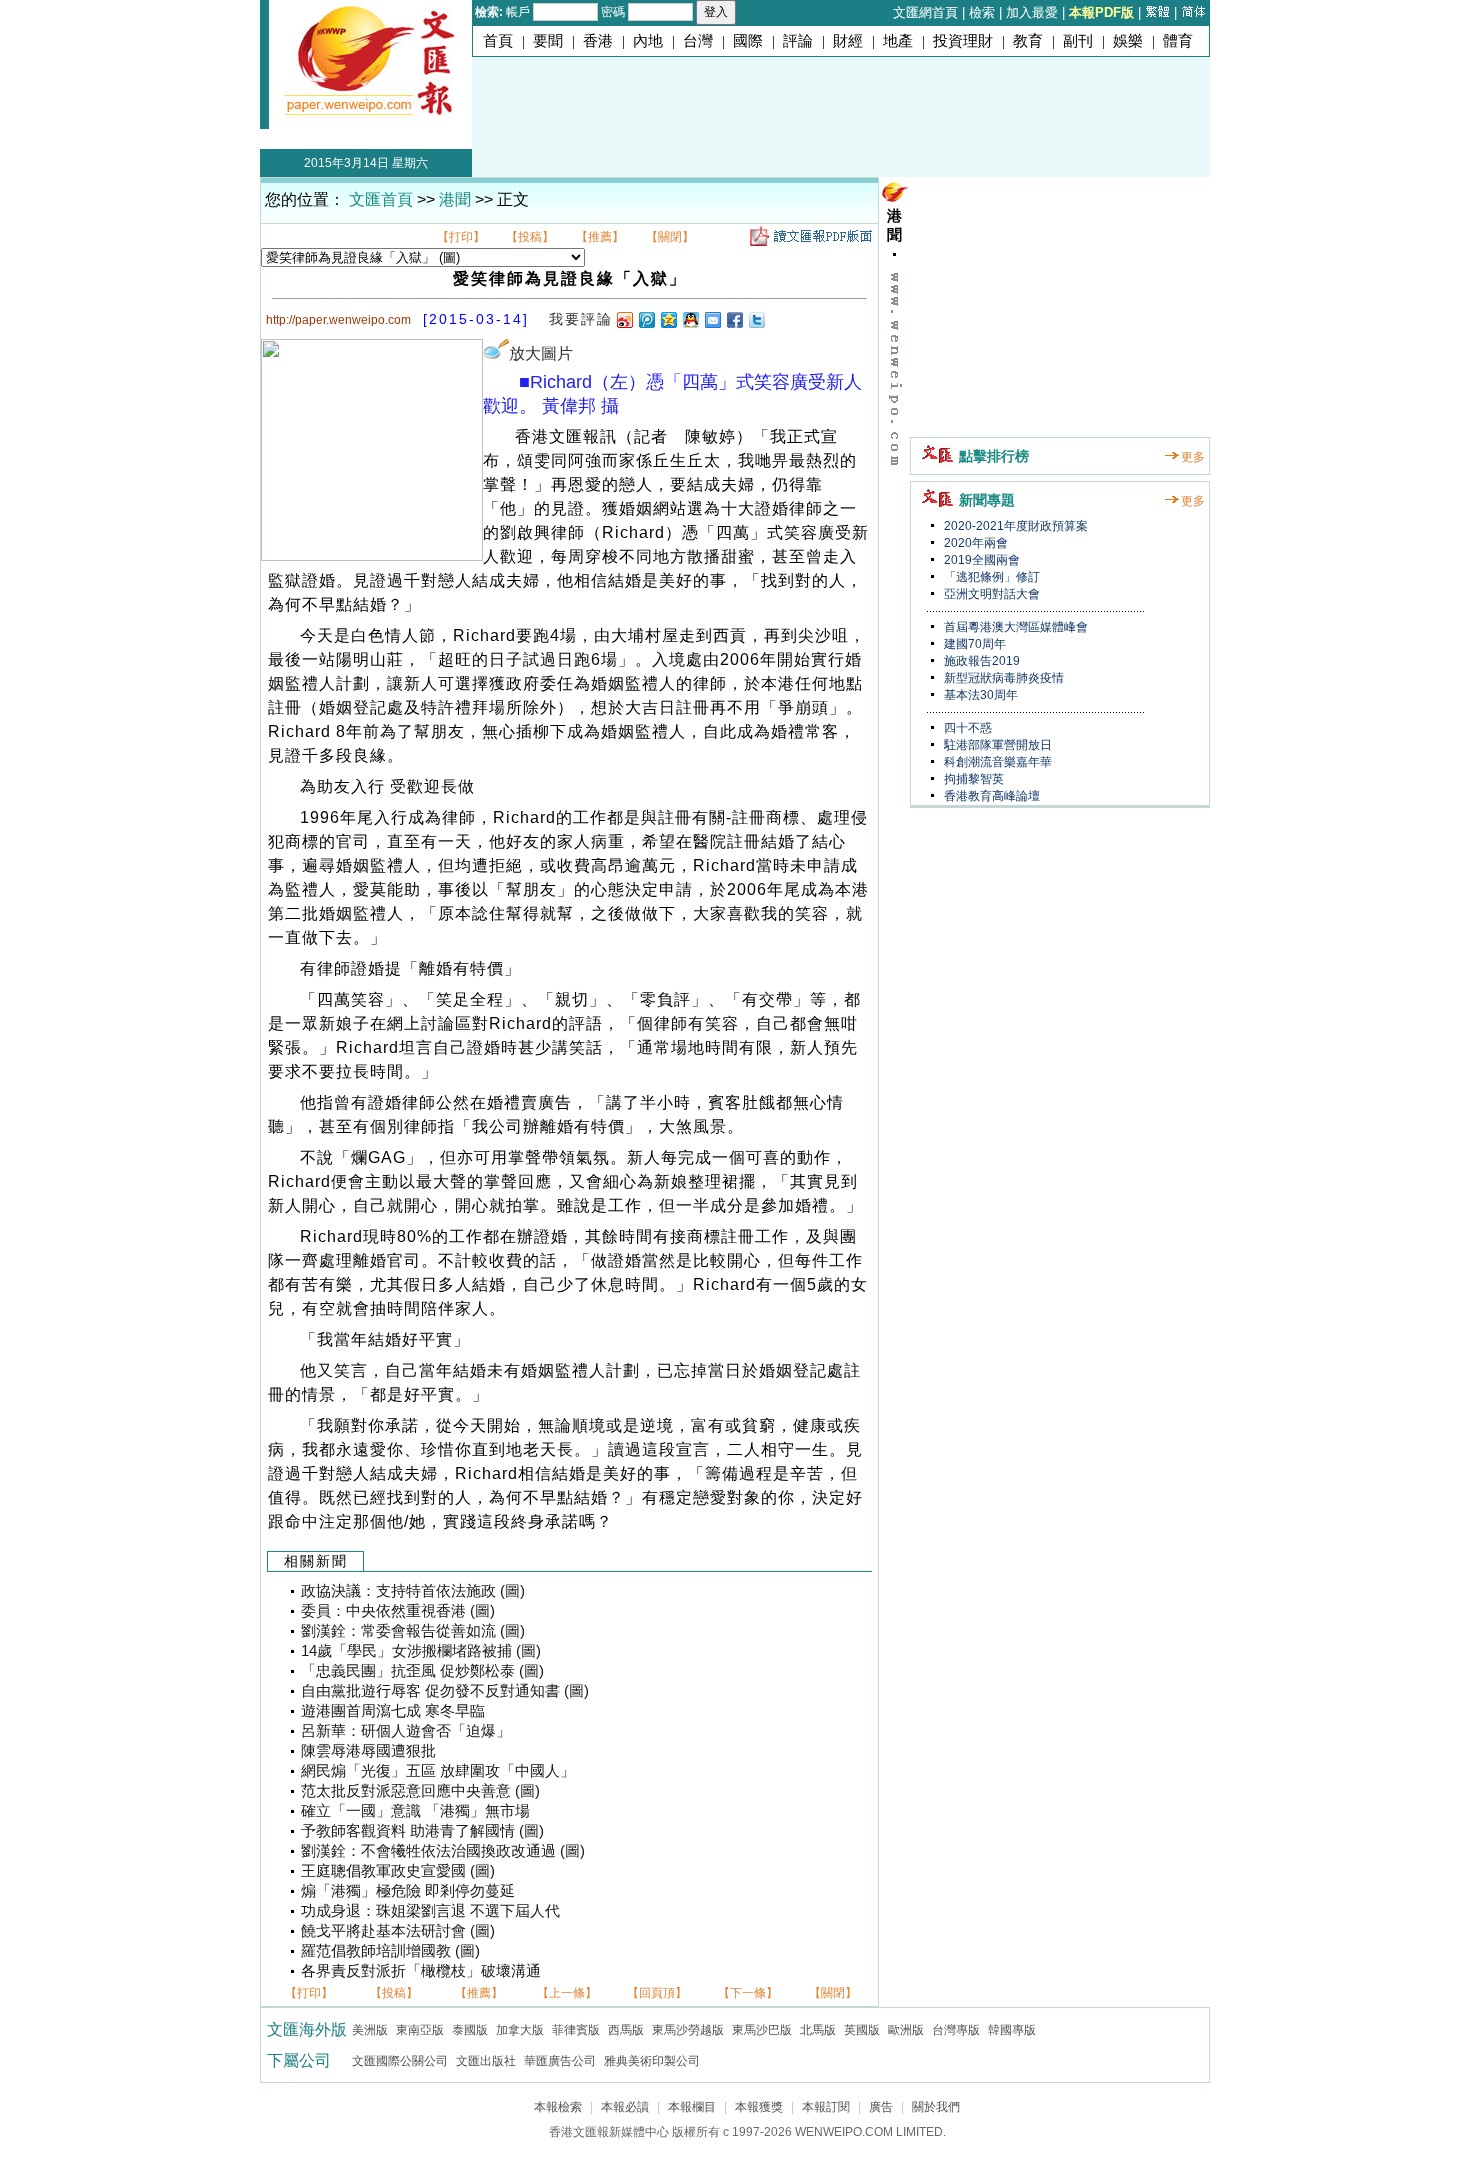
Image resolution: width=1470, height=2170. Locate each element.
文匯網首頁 (925, 12)
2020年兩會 (974, 543)
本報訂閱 (826, 2107)
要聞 (548, 41)
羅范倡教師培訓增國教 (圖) (390, 1951)
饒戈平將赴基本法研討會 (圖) (398, 1931)
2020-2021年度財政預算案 (1014, 526)
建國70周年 (973, 644)
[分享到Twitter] (756, 319)
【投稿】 (530, 237)
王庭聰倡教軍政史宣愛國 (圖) (398, 1871)
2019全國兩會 (980, 560)
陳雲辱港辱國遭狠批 (368, 1751)
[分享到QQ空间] (668, 319)
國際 (748, 41)
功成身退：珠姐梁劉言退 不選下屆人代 (430, 1911)
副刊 (1078, 41)
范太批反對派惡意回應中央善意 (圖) (420, 1791)
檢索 (982, 12)
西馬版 (626, 2030)
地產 (898, 41)
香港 (598, 41)
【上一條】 (567, 1993)
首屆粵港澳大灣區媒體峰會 (1014, 627)
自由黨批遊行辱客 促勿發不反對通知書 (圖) (445, 1691)
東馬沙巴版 (762, 2030)
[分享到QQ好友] (690, 319)
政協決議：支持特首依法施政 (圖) (413, 1591)
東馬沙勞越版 (688, 2030)
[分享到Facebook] (734, 319)
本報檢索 (558, 2107)
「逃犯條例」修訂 (990, 577)
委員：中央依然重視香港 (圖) (398, 1611)
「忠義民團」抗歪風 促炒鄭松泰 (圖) (422, 1671)
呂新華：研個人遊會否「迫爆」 (406, 1731)
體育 (1178, 41)
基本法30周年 (979, 695)
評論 (798, 41)
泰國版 (470, 2030)
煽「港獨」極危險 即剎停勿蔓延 (408, 1891)
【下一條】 (748, 1993)
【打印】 (461, 237)
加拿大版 (520, 2030)
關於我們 (936, 2107)
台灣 (698, 41)
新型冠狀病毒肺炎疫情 (1002, 678)
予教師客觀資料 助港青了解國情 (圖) (422, 1831)
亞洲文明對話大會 (990, 594)
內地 (648, 41)
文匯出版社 (486, 2061)
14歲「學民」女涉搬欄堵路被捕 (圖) (421, 1651)
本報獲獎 (759, 2107)
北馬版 (818, 2030)
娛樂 (1128, 41)
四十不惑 (966, 728)
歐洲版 (906, 2030)
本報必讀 (625, 2107)
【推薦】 (600, 237)
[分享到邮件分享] (712, 319)
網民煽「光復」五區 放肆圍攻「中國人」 (438, 1771)
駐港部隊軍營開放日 (996, 745)
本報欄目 (692, 2107)
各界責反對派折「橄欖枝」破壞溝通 (421, 1971)
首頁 (498, 41)
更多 (1193, 457)
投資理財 (963, 41)
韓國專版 (1012, 2030)
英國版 (862, 2030)
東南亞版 (420, 2030)
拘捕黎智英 (972, 779)
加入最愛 (1032, 12)
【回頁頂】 (657, 1993)
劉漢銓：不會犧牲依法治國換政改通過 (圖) (443, 1851)
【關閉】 (670, 237)
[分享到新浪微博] (624, 319)
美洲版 (370, 2030)
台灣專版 (956, 2030)
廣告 (881, 2107)
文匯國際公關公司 (400, 2061)
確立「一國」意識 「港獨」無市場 (415, 1811)
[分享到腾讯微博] (646, 319)
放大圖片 (541, 353)
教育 (1028, 41)
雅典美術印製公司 (652, 2061)
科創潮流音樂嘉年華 (996, 762)
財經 (848, 41)
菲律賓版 (576, 2030)
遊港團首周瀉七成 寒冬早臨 (393, 1711)
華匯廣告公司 (560, 2061)
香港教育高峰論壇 (990, 796)
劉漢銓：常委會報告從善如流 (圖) (413, 1631)
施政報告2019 (980, 661)
